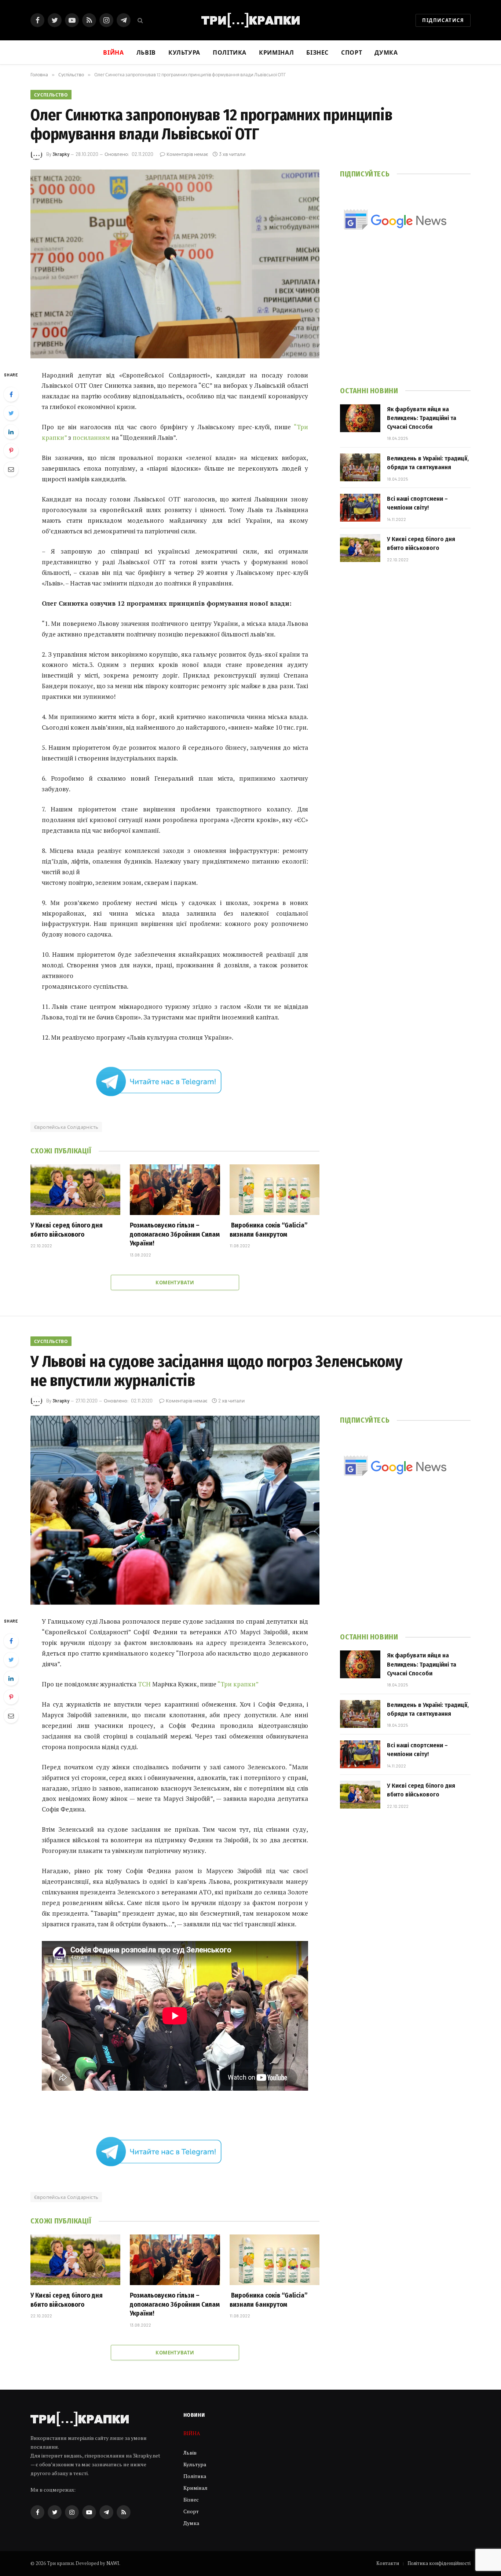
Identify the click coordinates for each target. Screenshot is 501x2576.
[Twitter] (11, 413)
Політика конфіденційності (439, 2563)
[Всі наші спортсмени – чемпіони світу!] (360, 508)
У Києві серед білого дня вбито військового (67, 1230)
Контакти (388, 2563)
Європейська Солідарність (66, 1127)
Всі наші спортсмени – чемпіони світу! (417, 503)
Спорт (352, 52)
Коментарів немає (187, 154)
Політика (230, 52)
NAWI (113, 2563)
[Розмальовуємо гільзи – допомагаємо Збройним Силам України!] (175, 1190)
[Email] (11, 469)
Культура (184, 52)
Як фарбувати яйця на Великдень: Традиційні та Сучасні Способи (422, 418)
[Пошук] (140, 20)
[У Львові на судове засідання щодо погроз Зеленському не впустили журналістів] (175, 1510)
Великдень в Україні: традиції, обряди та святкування (428, 463)
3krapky (61, 154)
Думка (386, 52)
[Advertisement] (405, 319)
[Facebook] (11, 394)
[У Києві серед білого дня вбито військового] (75, 1190)
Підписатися (443, 20)
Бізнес (317, 52)
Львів (146, 52)
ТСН (144, 1684)
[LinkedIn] (11, 432)
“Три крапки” (238, 1684)
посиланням (91, 437)
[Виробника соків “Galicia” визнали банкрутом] (275, 1190)
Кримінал (276, 52)
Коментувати (175, 1282)
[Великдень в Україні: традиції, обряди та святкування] (360, 467)
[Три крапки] (251, 20)
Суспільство (51, 95)
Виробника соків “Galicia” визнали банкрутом (269, 1230)
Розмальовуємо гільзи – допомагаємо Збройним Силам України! (175, 1234)
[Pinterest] (11, 450)
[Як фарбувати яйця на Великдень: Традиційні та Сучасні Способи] (360, 418)
